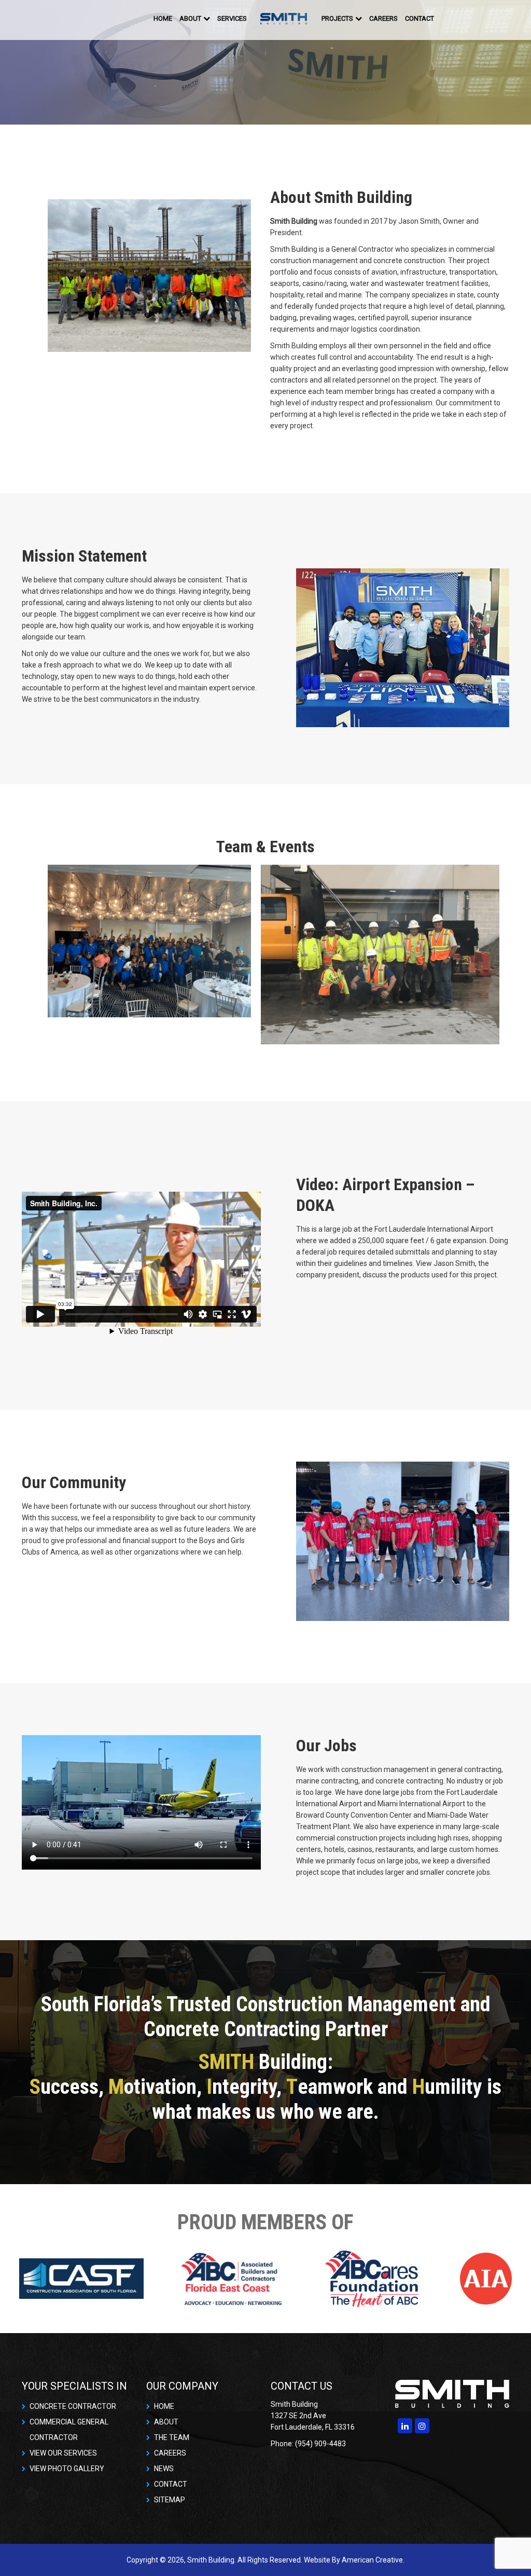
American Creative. (373, 2560)
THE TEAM (172, 2437)
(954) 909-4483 (478, 18)
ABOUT (166, 2422)
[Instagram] (422, 2426)
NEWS (164, 2469)
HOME (164, 2406)
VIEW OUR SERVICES (63, 2453)
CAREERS (170, 2453)
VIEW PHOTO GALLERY (67, 2469)
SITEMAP (170, 2500)
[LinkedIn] (405, 2426)
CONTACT (171, 2484)
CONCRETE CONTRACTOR (73, 2406)
